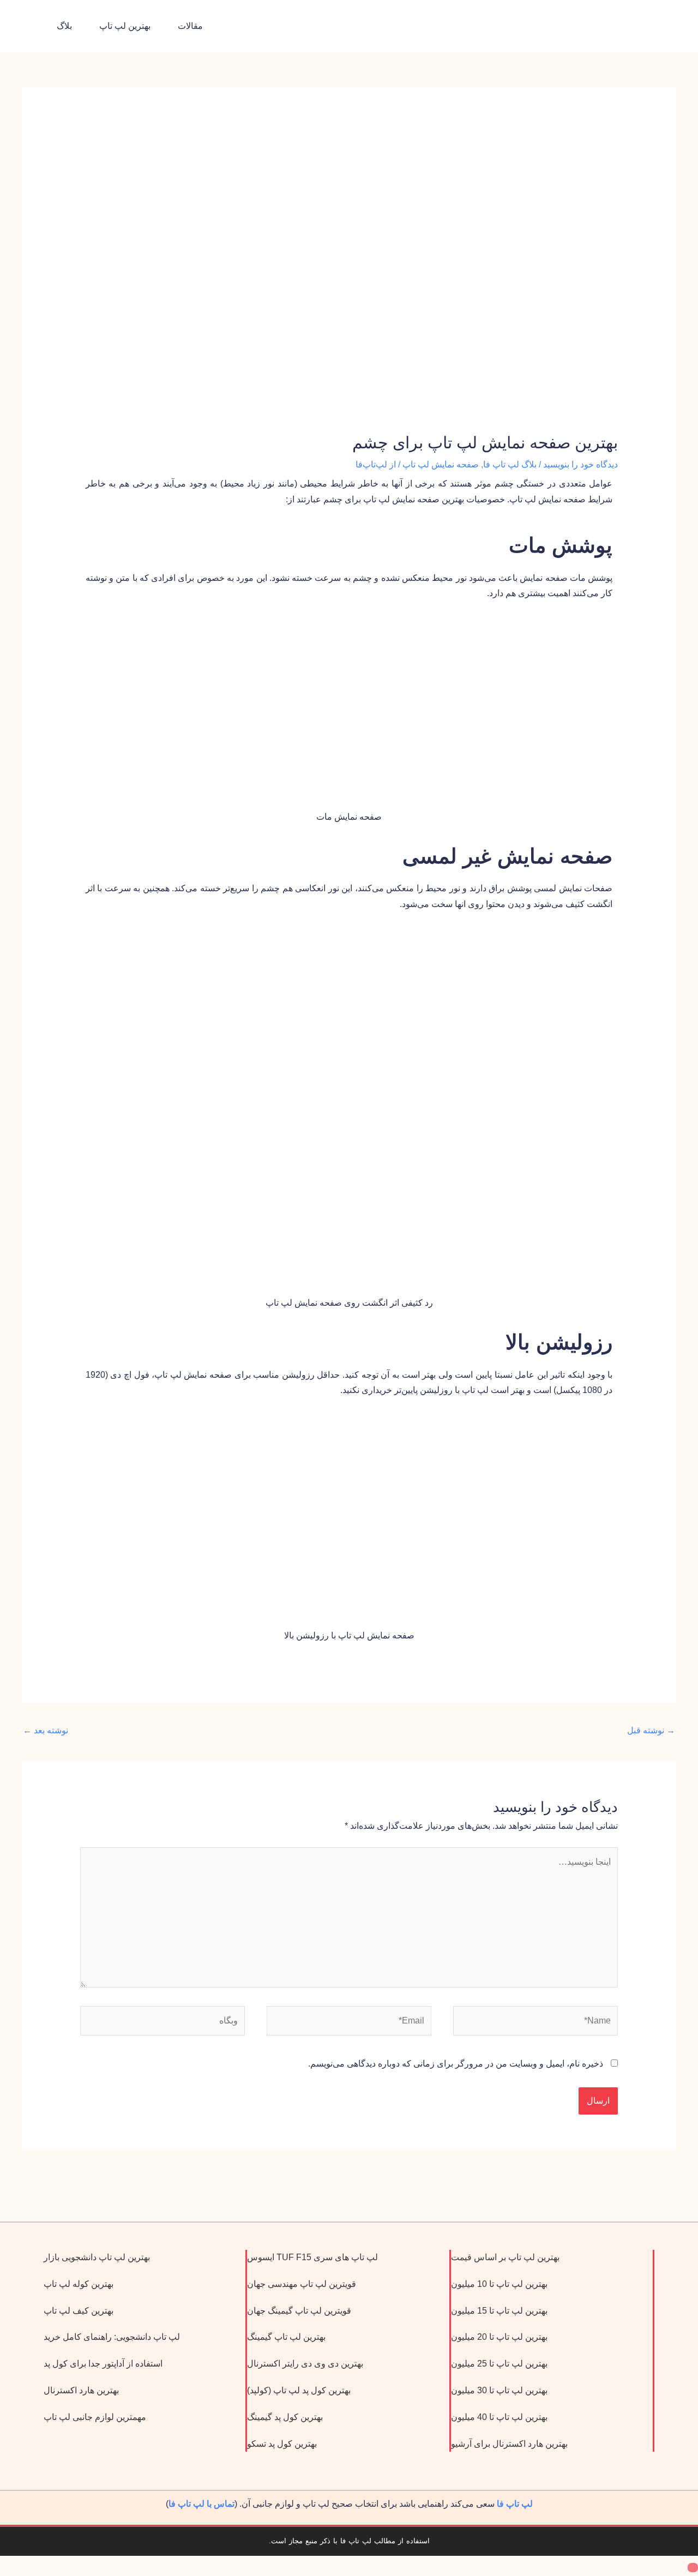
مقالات (190, 26)
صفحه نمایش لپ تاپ (441, 464)
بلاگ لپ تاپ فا (510, 464)
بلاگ (64, 26)
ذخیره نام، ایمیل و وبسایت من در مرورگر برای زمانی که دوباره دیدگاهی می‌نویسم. (456, 2064)
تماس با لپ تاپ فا (201, 2504)
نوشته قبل (651, 1730)
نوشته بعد (46, 1730)
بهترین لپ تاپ (125, 26)
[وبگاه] (163, 2023)
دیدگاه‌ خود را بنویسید (580, 464)
